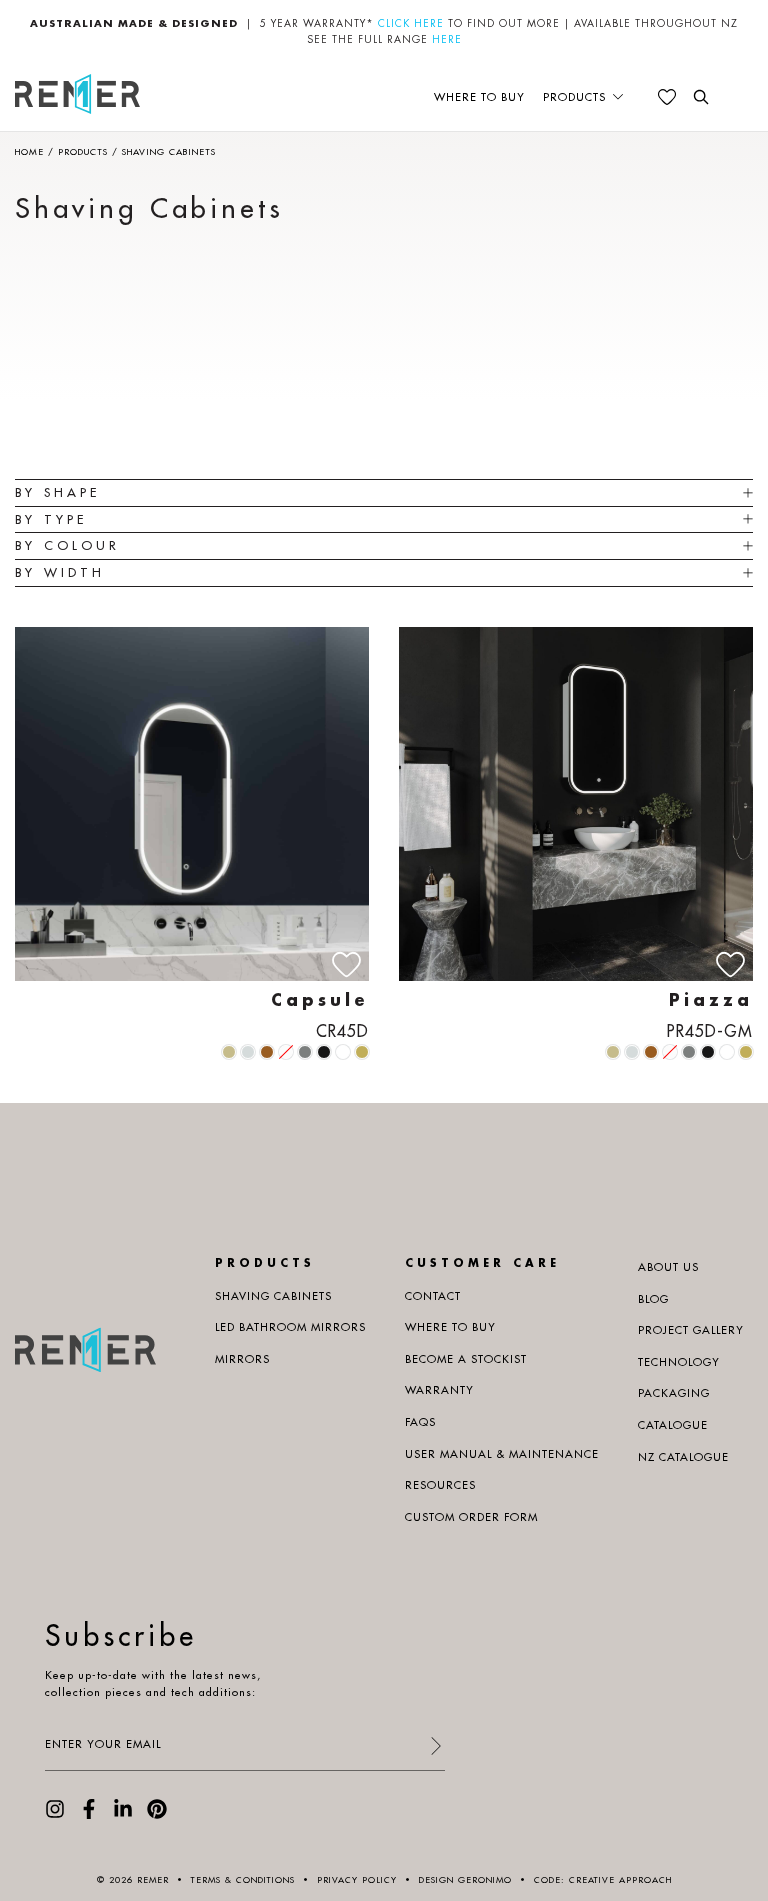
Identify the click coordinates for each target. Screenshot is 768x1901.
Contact (433, 1296)
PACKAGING (674, 1393)
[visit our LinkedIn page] (123, 1815)
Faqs (420, 1422)
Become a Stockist (466, 1359)
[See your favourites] (667, 97)
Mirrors (242, 1359)
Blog (653, 1299)
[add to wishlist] (346, 965)
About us (668, 1267)
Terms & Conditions (243, 1879)
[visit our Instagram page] (55, 1815)
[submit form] (435, 1747)
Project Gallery (691, 1330)
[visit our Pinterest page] (157, 1815)
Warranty (439, 1390)
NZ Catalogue (683, 1457)
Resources (440, 1485)
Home (29, 151)
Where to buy (479, 97)
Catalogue (673, 1425)
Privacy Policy (357, 1879)
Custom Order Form (471, 1517)
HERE (447, 39)
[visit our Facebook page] (89, 1815)
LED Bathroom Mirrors (290, 1327)
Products (574, 97)
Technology (679, 1362)
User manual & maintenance (502, 1454)
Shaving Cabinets (273, 1296)
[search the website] (701, 97)
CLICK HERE (411, 23)
